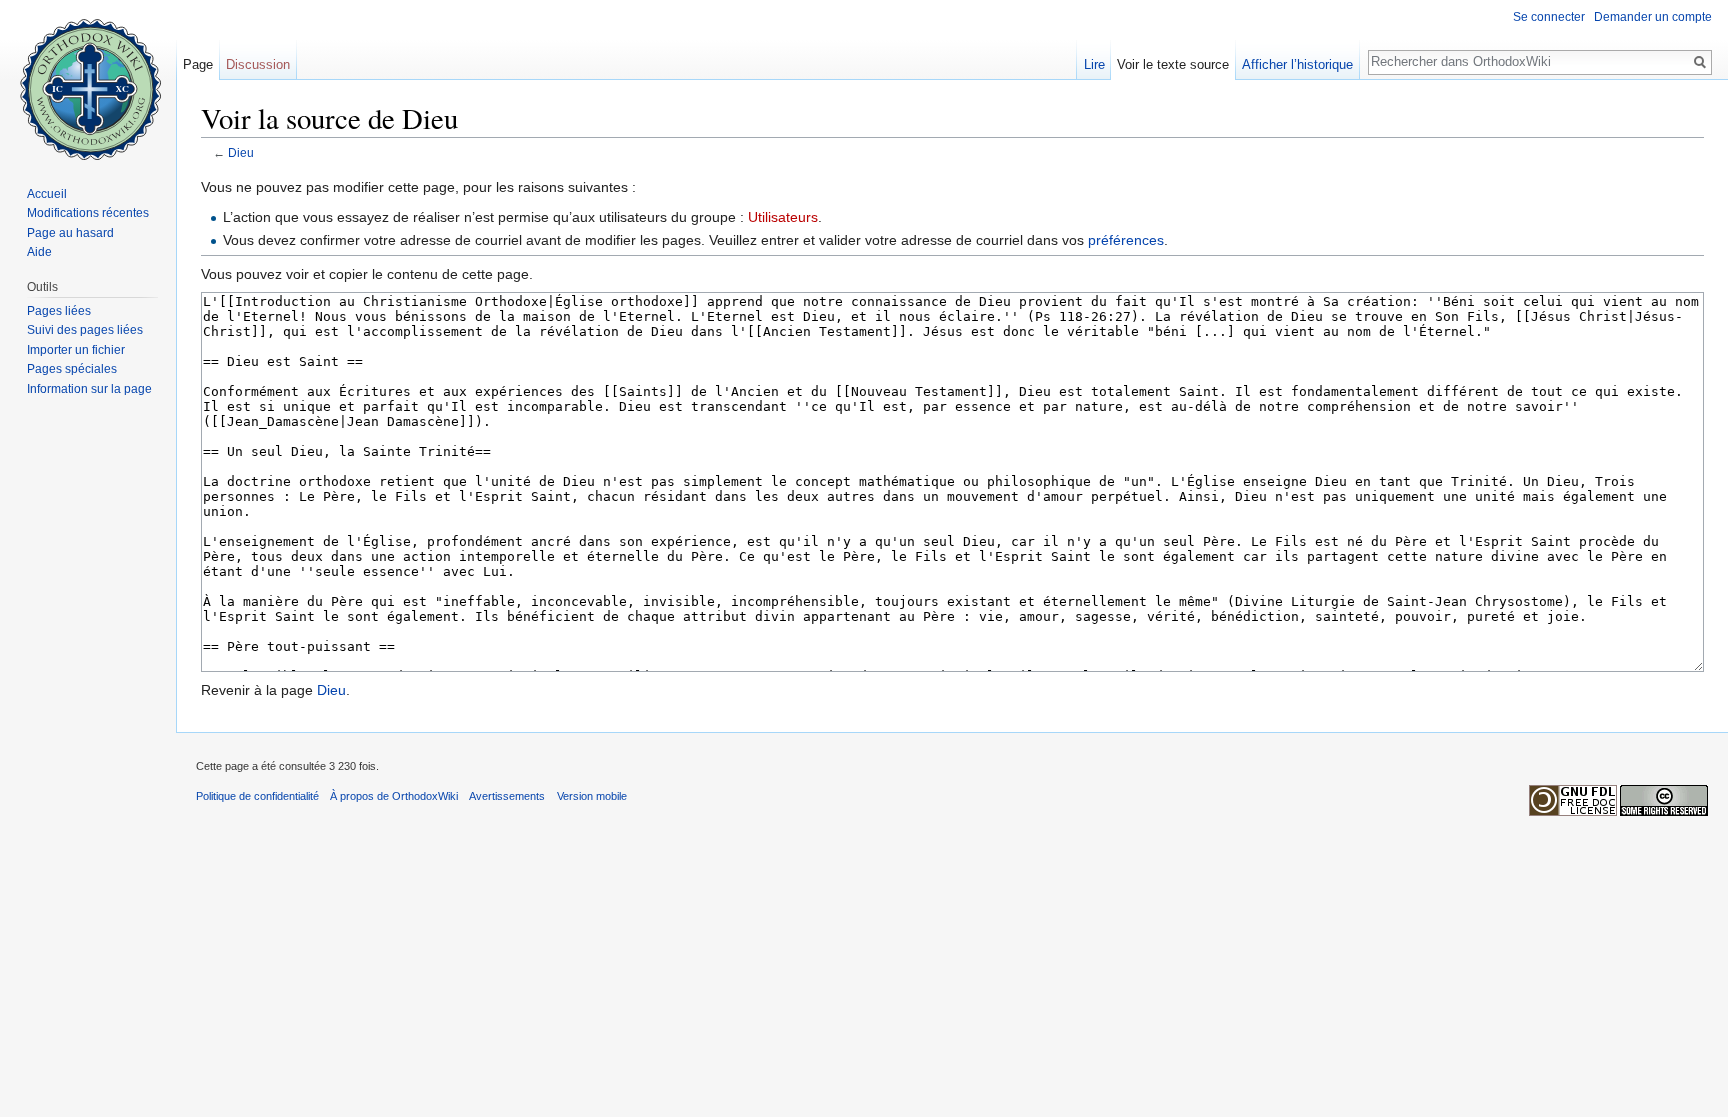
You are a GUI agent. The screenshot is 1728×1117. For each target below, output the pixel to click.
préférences (1126, 240)
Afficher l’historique (1297, 64)
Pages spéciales (72, 369)
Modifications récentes (88, 213)
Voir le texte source (1173, 64)
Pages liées (59, 311)
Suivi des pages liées (85, 330)
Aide (39, 252)
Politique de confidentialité (257, 796)
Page (198, 64)
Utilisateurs (783, 217)
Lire (1094, 64)
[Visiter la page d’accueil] (88, 80)
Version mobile (592, 796)
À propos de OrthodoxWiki (394, 796)
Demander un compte (1653, 17)
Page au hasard (70, 233)
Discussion (258, 64)
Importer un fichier (76, 350)
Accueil (47, 194)
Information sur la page (89, 389)
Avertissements (507, 796)
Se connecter (1549, 17)
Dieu (241, 152)
